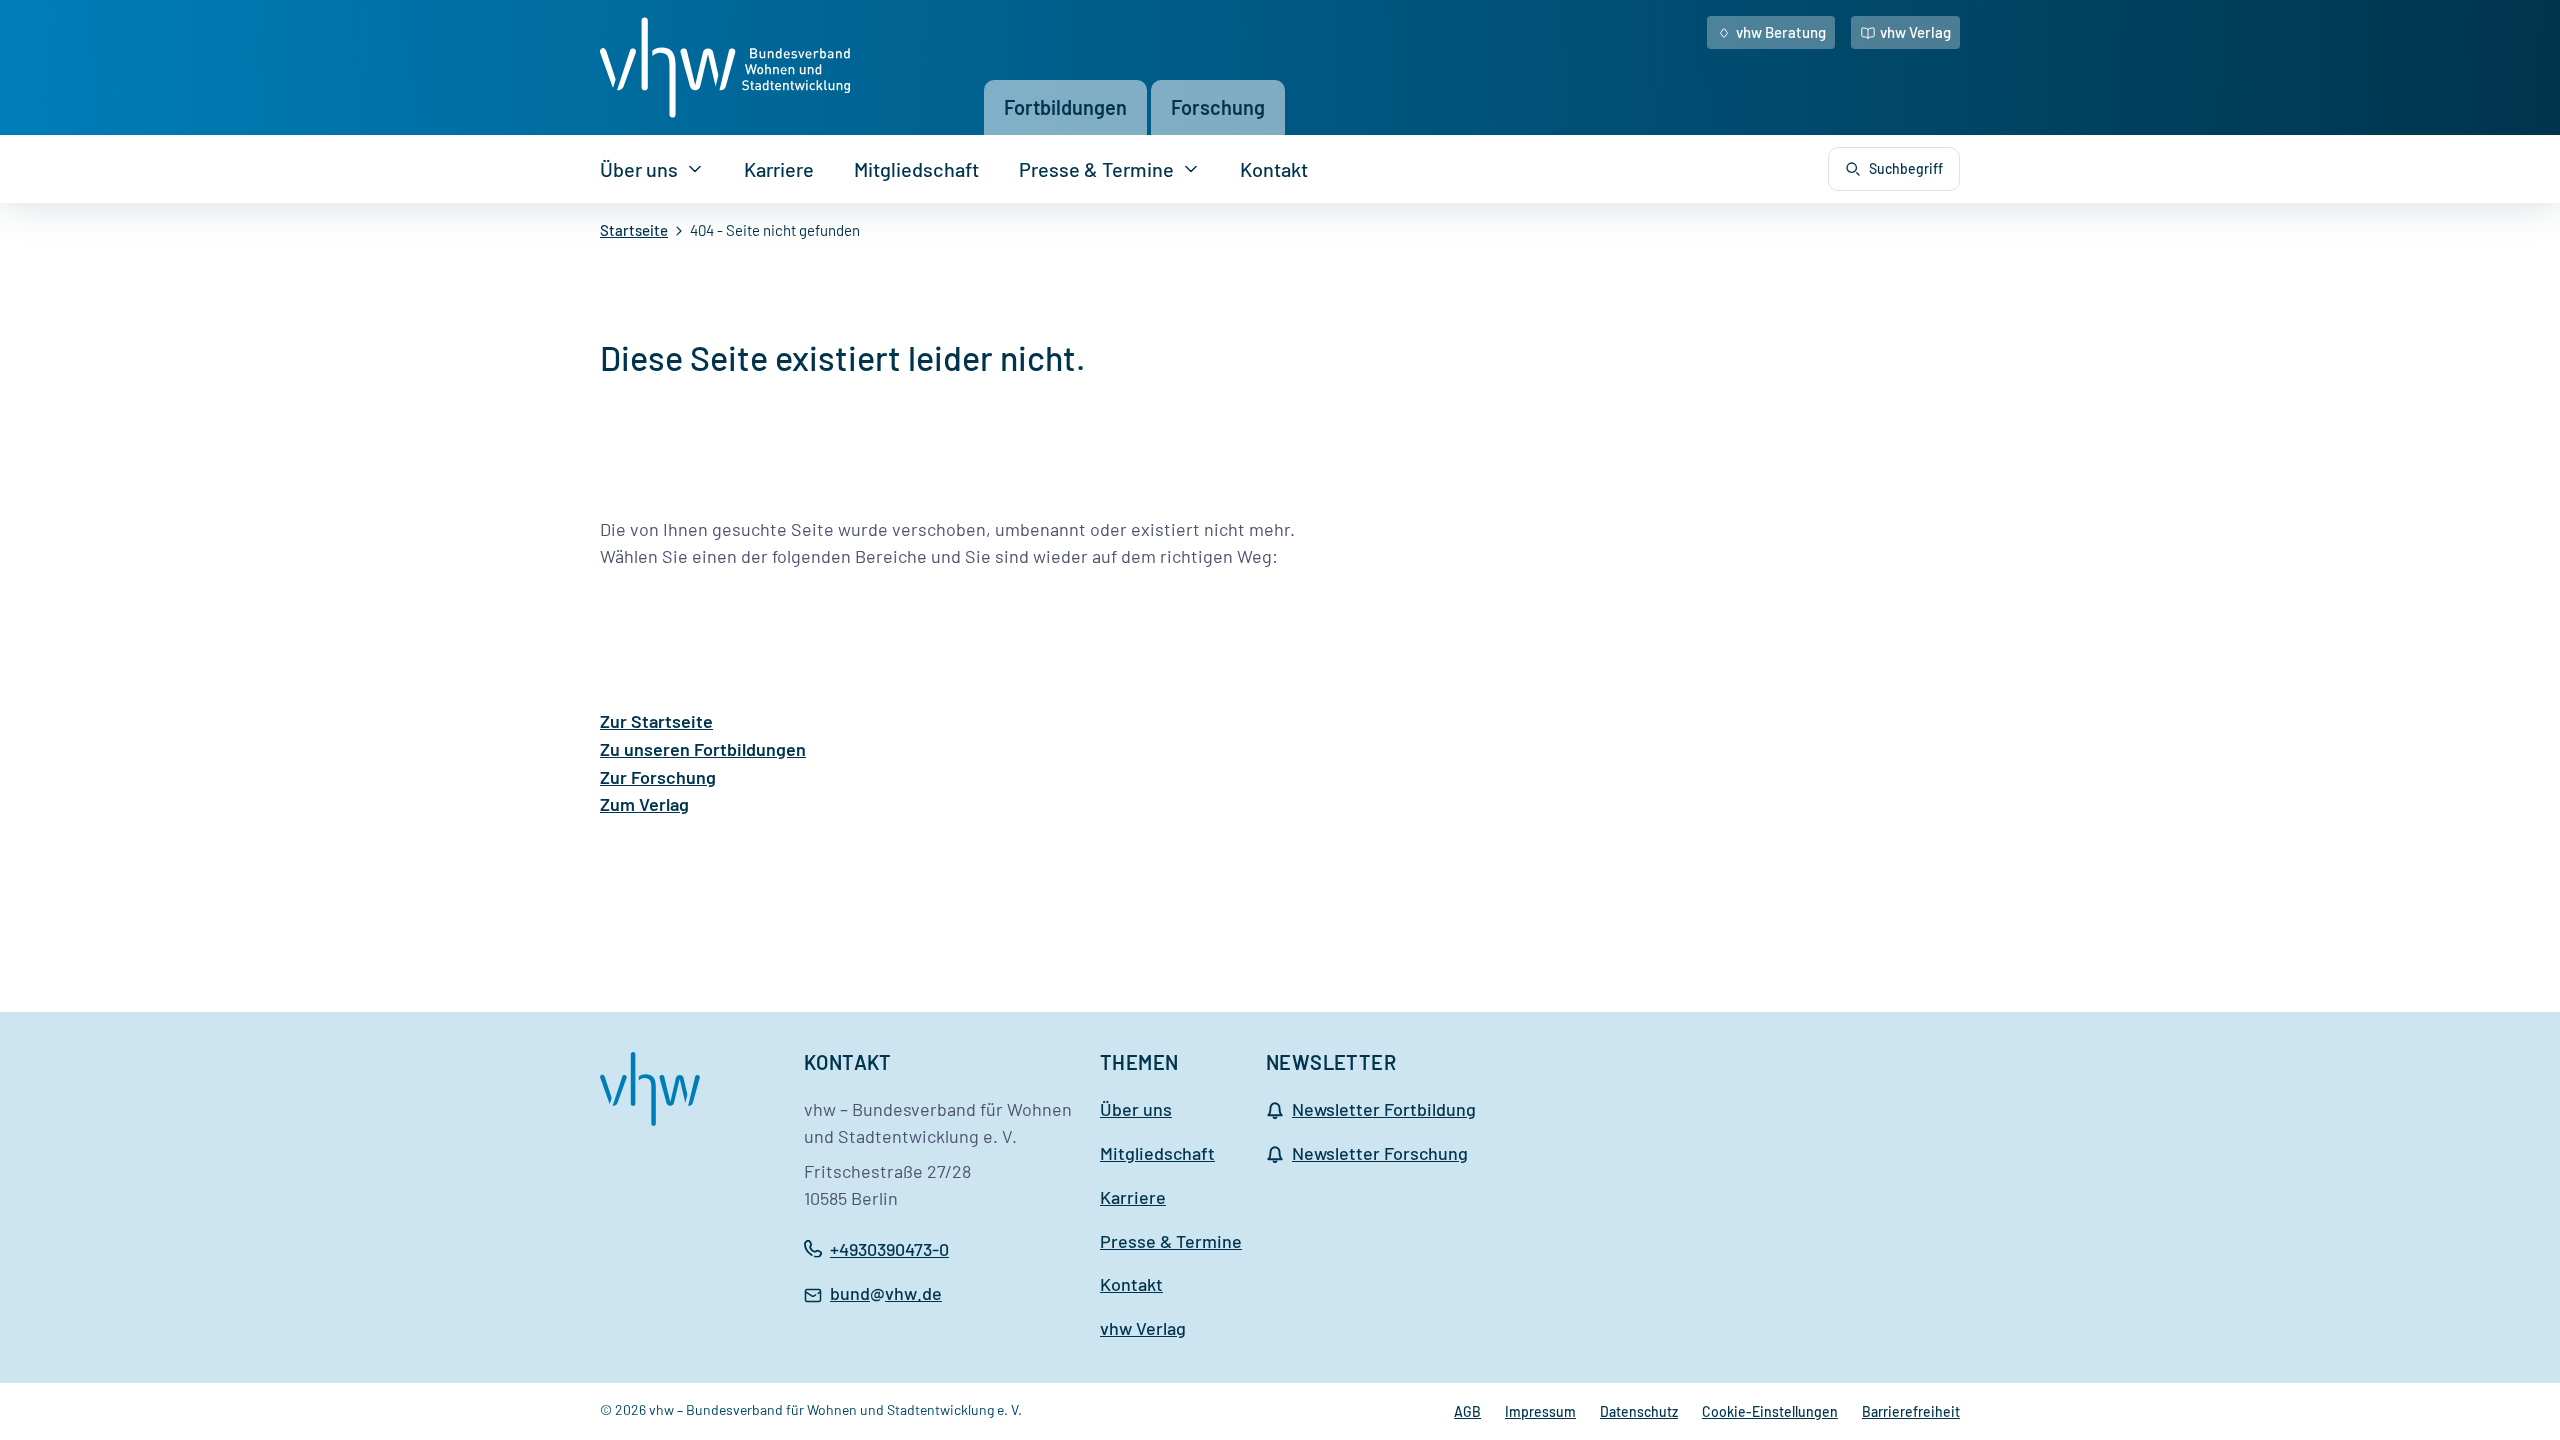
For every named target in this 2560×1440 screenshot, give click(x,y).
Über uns (639, 169)
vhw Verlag (1915, 32)
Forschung (1218, 107)
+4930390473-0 (889, 1249)
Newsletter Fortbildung (1384, 1109)
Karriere (779, 169)
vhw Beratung (1781, 32)
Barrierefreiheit (1911, 1411)
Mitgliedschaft (916, 169)
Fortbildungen (1065, 107)
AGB (1467, 1411)
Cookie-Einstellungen (1770, 1411)
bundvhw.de (886, 1295)
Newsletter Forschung (1380, 1153)
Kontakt (1274, 169)
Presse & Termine (1096, 169)
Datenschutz (1639, 1411)
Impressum (1540, 1411)
